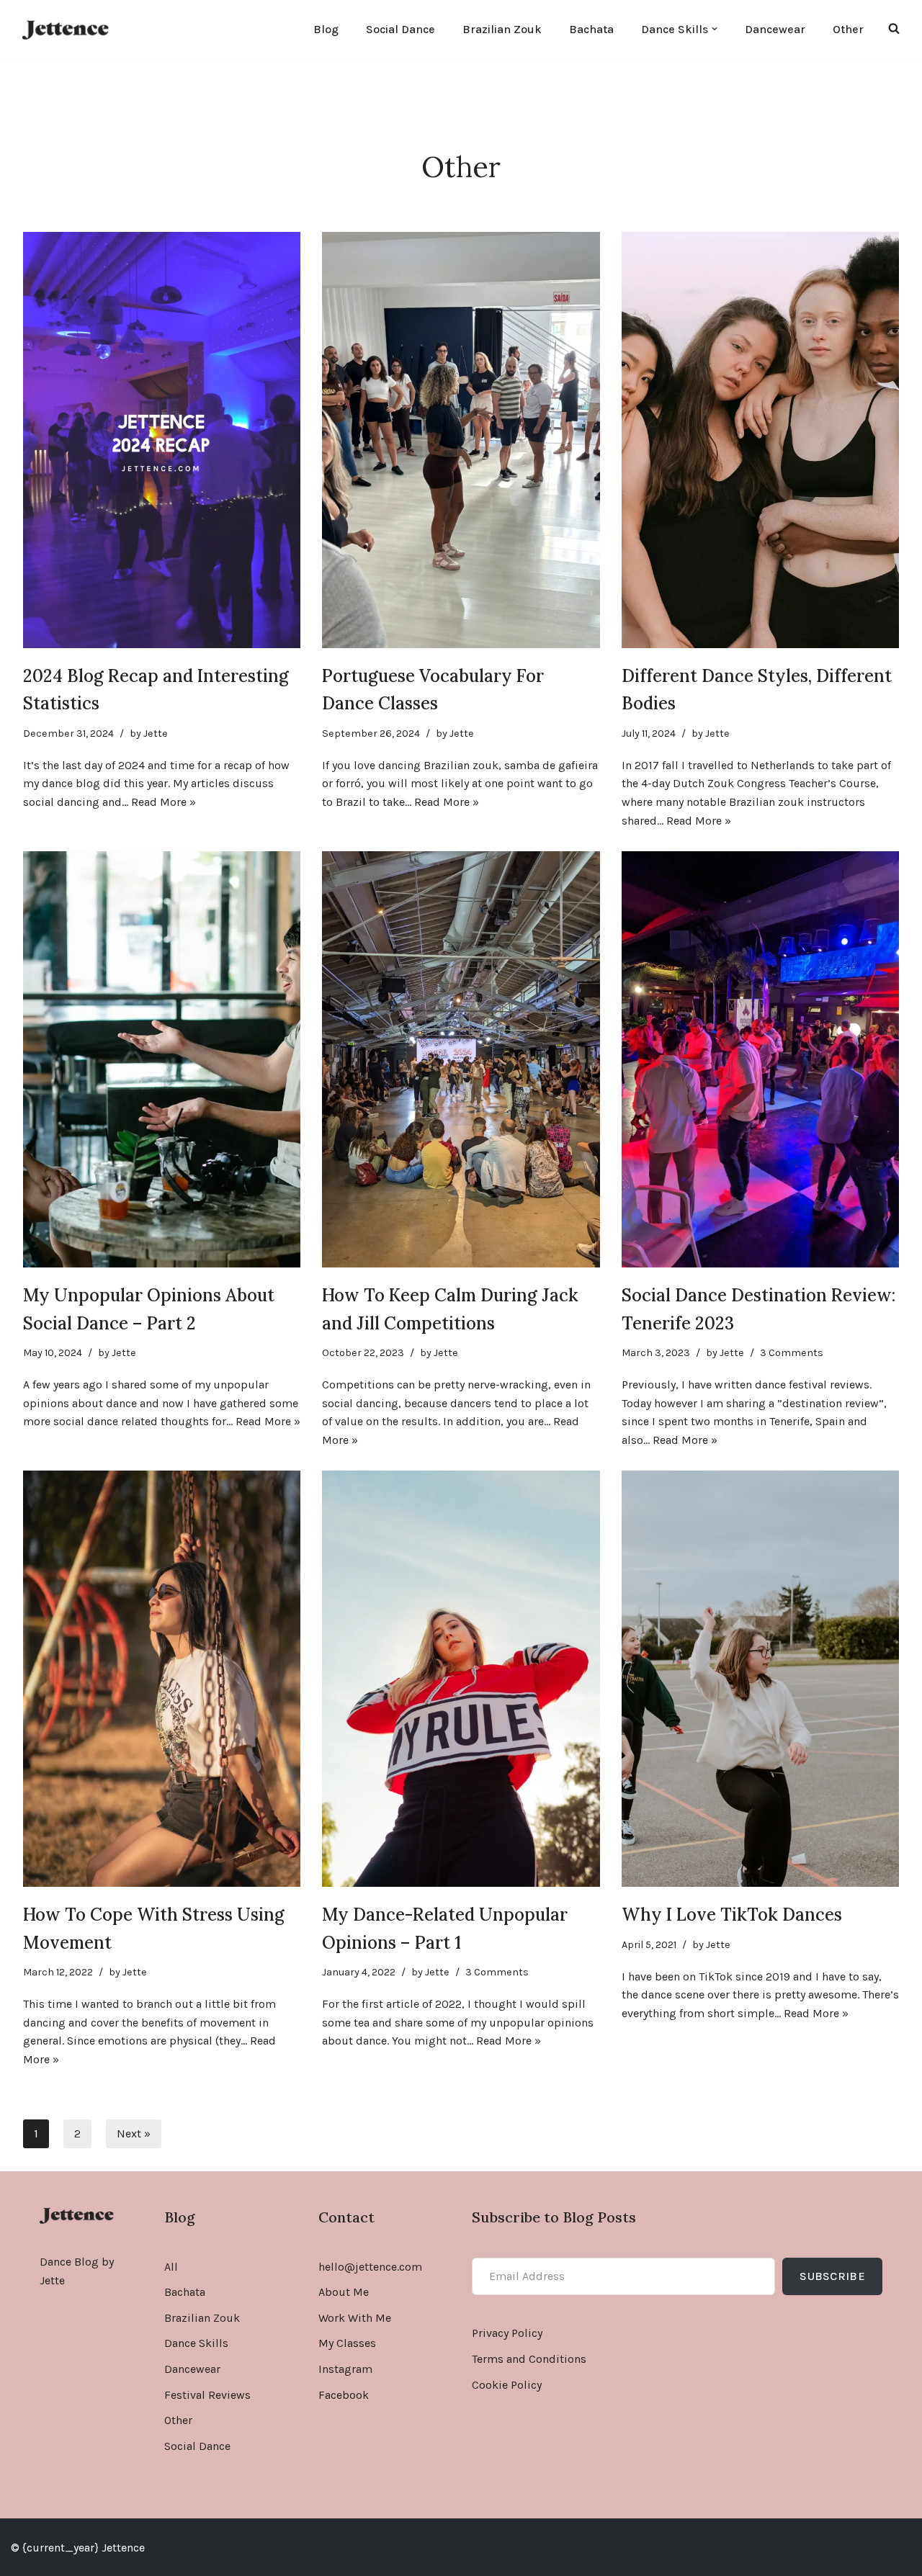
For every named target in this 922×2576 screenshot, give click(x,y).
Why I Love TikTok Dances (732, 1915)
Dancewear (775, 29)
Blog (326, 29)
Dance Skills (196, 2343)
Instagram (345, 2369)
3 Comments (792, 1353)
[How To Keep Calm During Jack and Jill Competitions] (461, 1059)
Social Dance (400, 29)
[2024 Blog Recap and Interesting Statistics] (162, 440)
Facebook (344, 2395)
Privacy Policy (507, 2333)
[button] (715, 29)
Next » (134, 2133)
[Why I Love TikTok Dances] (760, 1679)
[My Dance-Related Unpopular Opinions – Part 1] (461, 1679)
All (171, 2267)
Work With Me (355, 2318)
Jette (156, 733)
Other (848, 29)
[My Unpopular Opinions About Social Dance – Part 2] (162, 1059)
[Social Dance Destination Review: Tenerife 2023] (760, 1059)
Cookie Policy (507, 2385)
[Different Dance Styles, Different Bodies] (760, 440)
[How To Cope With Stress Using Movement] (162, 1679)
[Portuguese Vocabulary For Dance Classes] (461, 440)
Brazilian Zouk (502, 29)
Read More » (164, 802)
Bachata (591, 29)
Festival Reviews (207, 2395)
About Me (344, 2292)
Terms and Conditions (529, 2359)
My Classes (347, 2343)
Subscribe (832, 2276)
